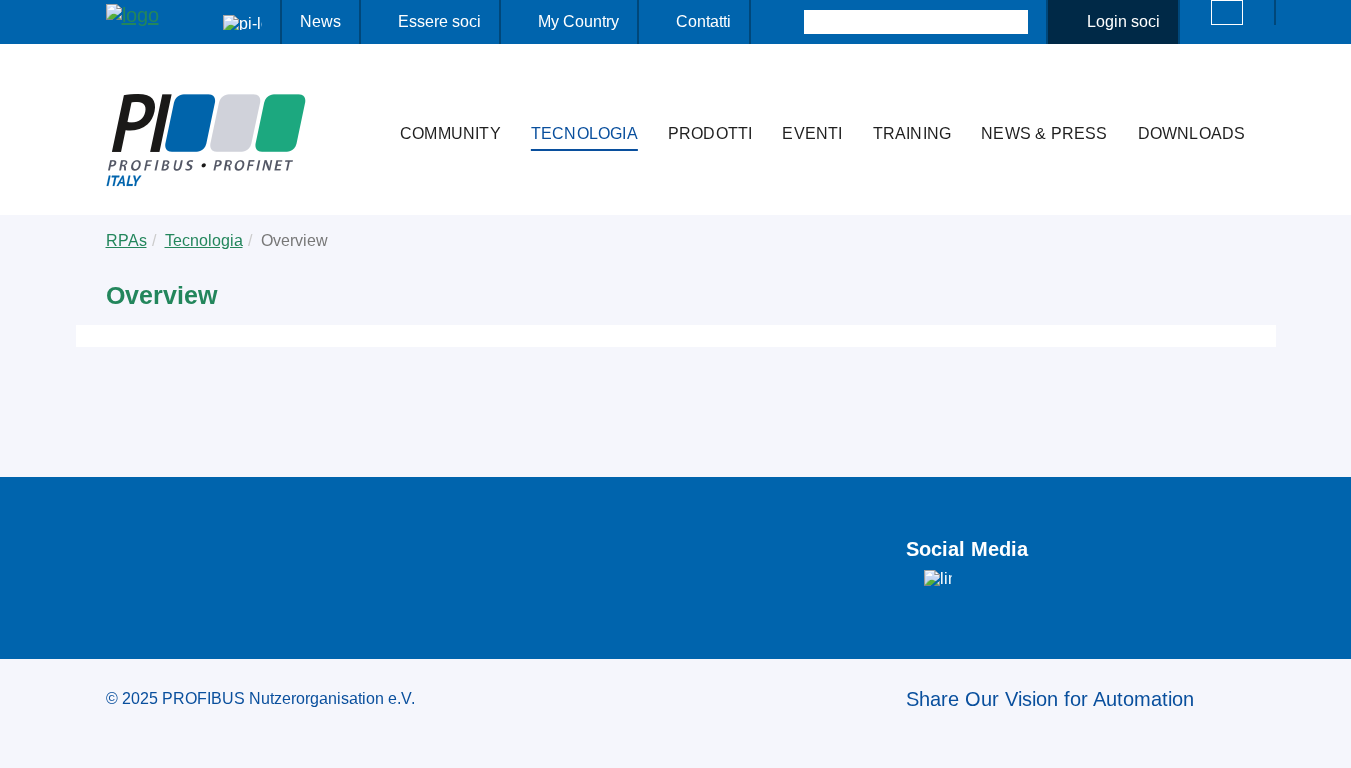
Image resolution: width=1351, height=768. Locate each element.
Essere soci (439, 21)
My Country (578, 21)
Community (450, 133)
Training (912, 133)
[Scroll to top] (1325, 737)
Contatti (703, 21)
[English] (1227, 12)
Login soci (1123, 21)
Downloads (1192, 133)
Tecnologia (584, 133)
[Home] (364, 94)
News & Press (1044, 133)
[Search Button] (786, 22)
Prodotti (710, 133)
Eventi (812, 133)
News (320, 21)
